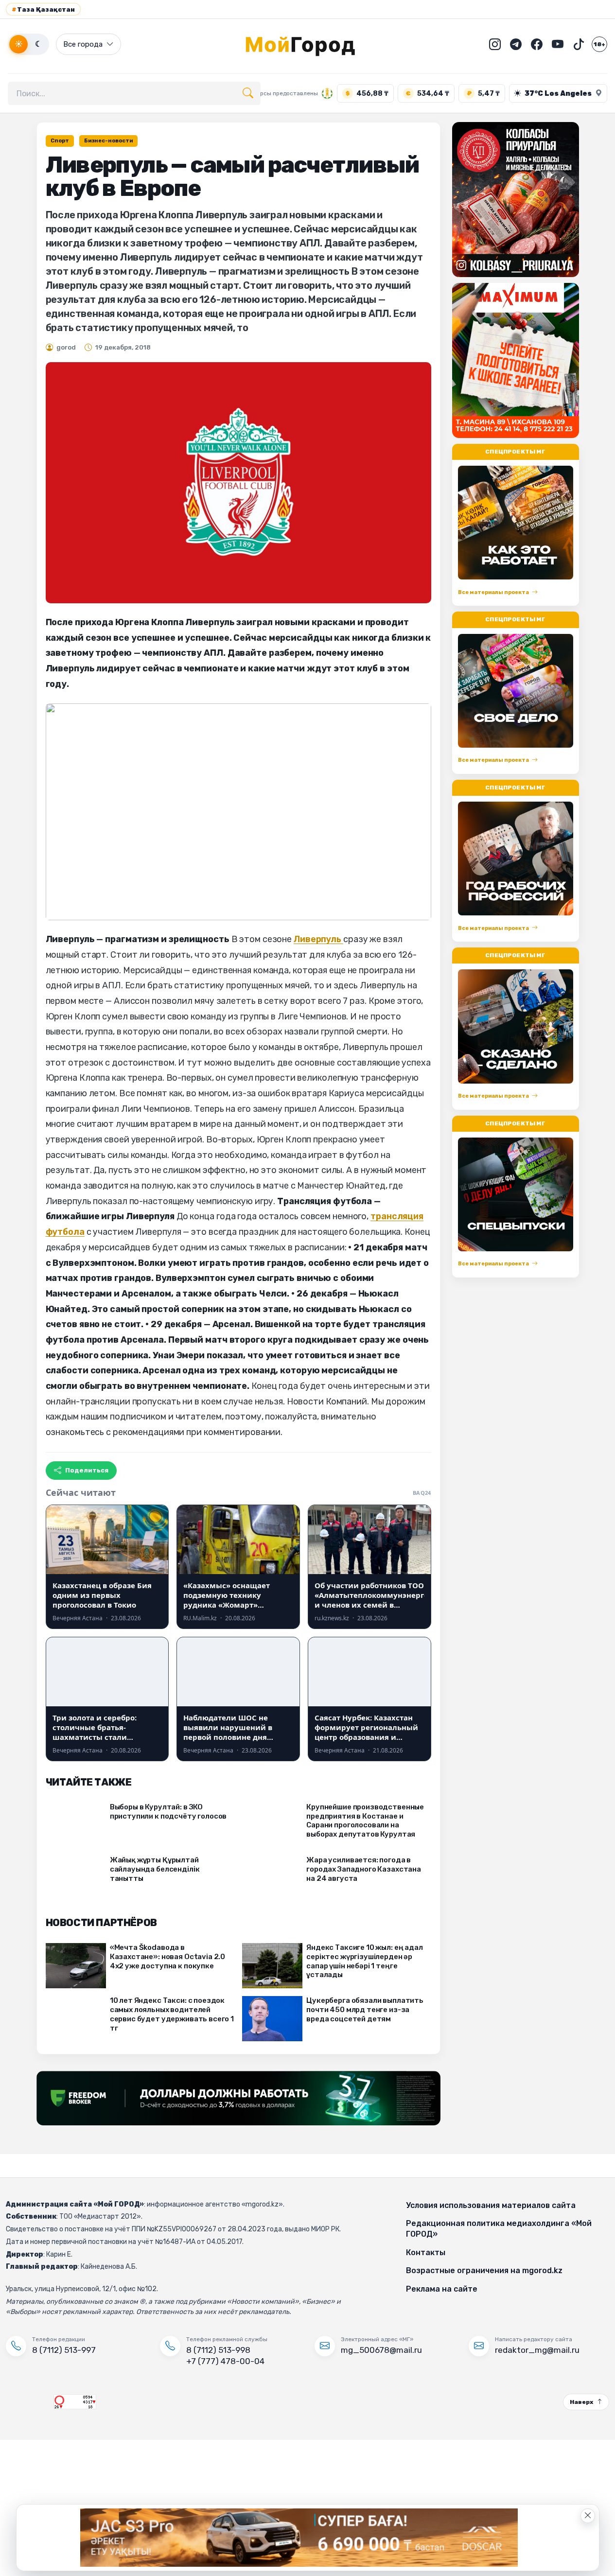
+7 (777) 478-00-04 (225, 2361)
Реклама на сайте (442, 2289)
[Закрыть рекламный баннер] (588, 2516)
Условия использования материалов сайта (491, 2205)
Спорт (60, 141)
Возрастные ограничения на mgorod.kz (484, 2270)
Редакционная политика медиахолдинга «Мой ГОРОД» (499, 2229)
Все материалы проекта (493, 592)
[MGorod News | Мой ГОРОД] (308, 44)
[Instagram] (495, 44)
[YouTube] (558, 44)
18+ (599, 44)
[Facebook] (537, 44)
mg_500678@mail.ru (381, 2350)
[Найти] (248, 93)
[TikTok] (579, 44)
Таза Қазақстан (43, 9)
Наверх (581, 2402)
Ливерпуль (318, 939)
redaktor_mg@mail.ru (537, 2350)
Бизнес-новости (108, 141)
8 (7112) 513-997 (64, 2350)
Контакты (426, 2252)
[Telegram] (516, 44)
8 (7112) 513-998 (218, 2350)
